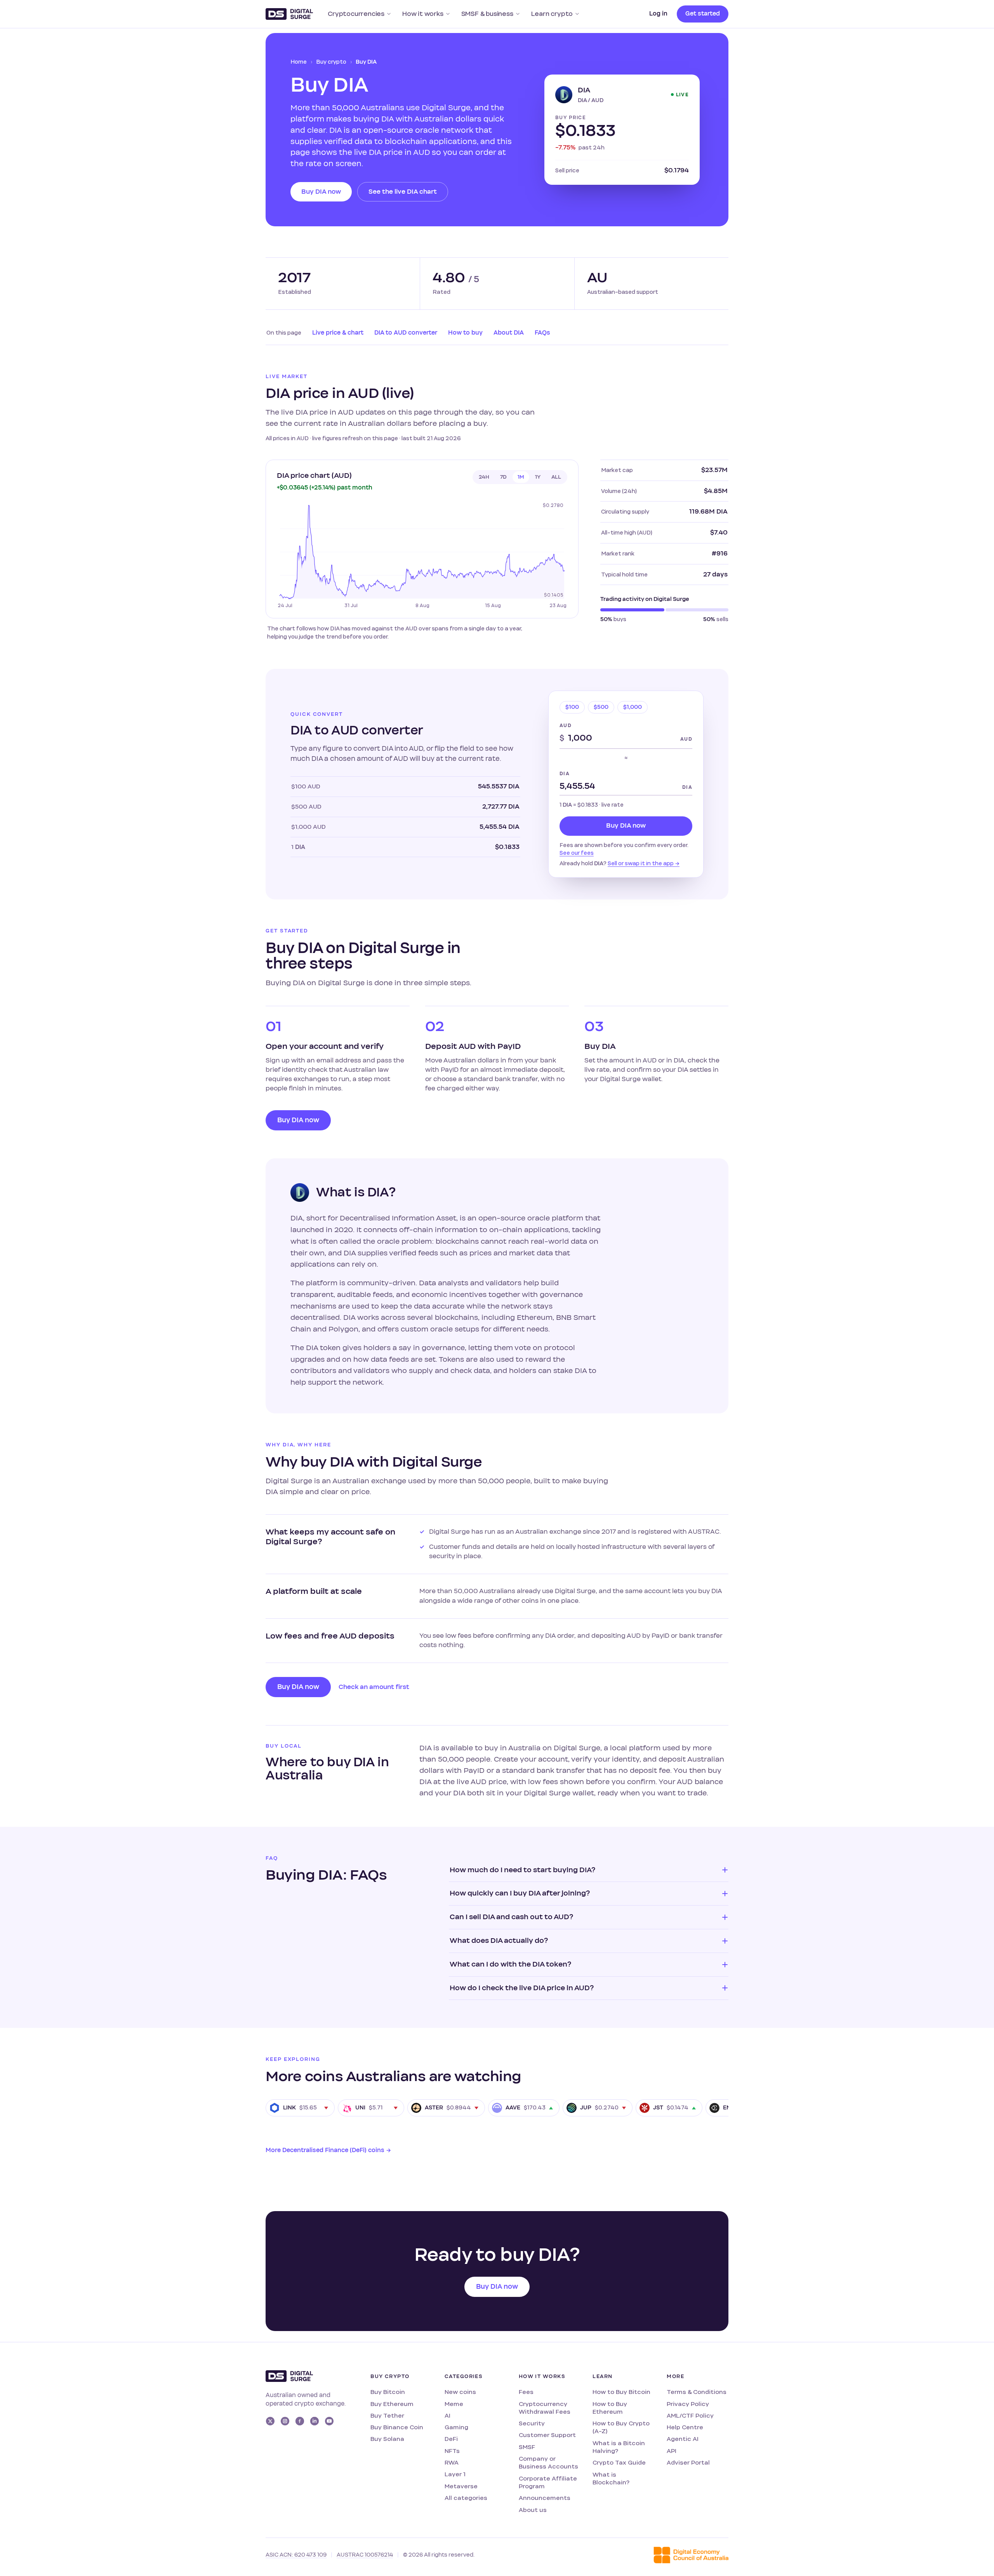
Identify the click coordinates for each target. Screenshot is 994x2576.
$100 (572, 707)
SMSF (527, 2447)
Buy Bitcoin (388, 2392)
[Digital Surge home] (289, 14)
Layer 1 (455, 2474)
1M (521, 477)
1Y (538, 477)
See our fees (577, 853)
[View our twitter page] (270, 2421)
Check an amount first (374, 1687)
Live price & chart (338, 333)
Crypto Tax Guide (619, 2462)
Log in (658, 14)
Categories (464, 2376)
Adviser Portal (688, 2462)
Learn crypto (552, 14)
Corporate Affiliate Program (548, 2482)
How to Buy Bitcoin (621, 2392)
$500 (601, 707)
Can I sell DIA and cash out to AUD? (511, 1917)
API (672, 2451)
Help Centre (685, 2427)
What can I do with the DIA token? (510, 1964)
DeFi (451, 2439)
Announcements (545, 2498)
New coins (460, 2392)
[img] (422, 555)
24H (484, 477)
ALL (556, 477)
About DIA (509, 333)
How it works (423, 14)
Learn (602, 2376)
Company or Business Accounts (548, 2462)
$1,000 (633, 707)
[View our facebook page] (300, 2421)
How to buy (465, 333)
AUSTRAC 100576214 (365, 2555)
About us (533, 2510)
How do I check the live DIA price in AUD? (522, 1988)
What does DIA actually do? (499, 1941)
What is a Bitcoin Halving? (619, 2447)
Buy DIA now (321, 192)
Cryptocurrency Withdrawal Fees (545, 2408)
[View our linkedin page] (315, 2421)
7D (503, 477)
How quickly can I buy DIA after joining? (520, 1893)
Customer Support (547, 2435)
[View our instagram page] (285, 2421)
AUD (566, 726)
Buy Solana (387, 2439)
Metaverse (461, 2486)
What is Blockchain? (611, 2478)
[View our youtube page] (329, 2421)
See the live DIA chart (403, 192)
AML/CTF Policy (690, 2415)
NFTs (452, 2451)
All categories (466, 2498)
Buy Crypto (390, 2376)
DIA (565, 774)
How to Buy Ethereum (610, 2408)
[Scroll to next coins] (720, 2108)
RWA (452, 2462)
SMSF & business (487, 14)
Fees (526, 2392)
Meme (454, 2404)
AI (447, 2415)
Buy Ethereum (392, 2404)
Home (299, 62)
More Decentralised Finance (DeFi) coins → (328, 2150)
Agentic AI (683, 2439)
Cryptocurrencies (356, 14)
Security (532, 2423)
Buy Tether (387, 2415)
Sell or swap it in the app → (644, 863)
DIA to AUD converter (406, 333)
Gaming (456, 2427)
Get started (703, 14)
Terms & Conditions (697, 2392)
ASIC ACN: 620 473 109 (296, 2555)
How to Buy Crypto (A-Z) (621, 2427)
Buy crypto (331, 62)
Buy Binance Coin (397, 2427)
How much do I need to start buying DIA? (522, 1870)
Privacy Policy (688, 2404)
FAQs (542, 333)
